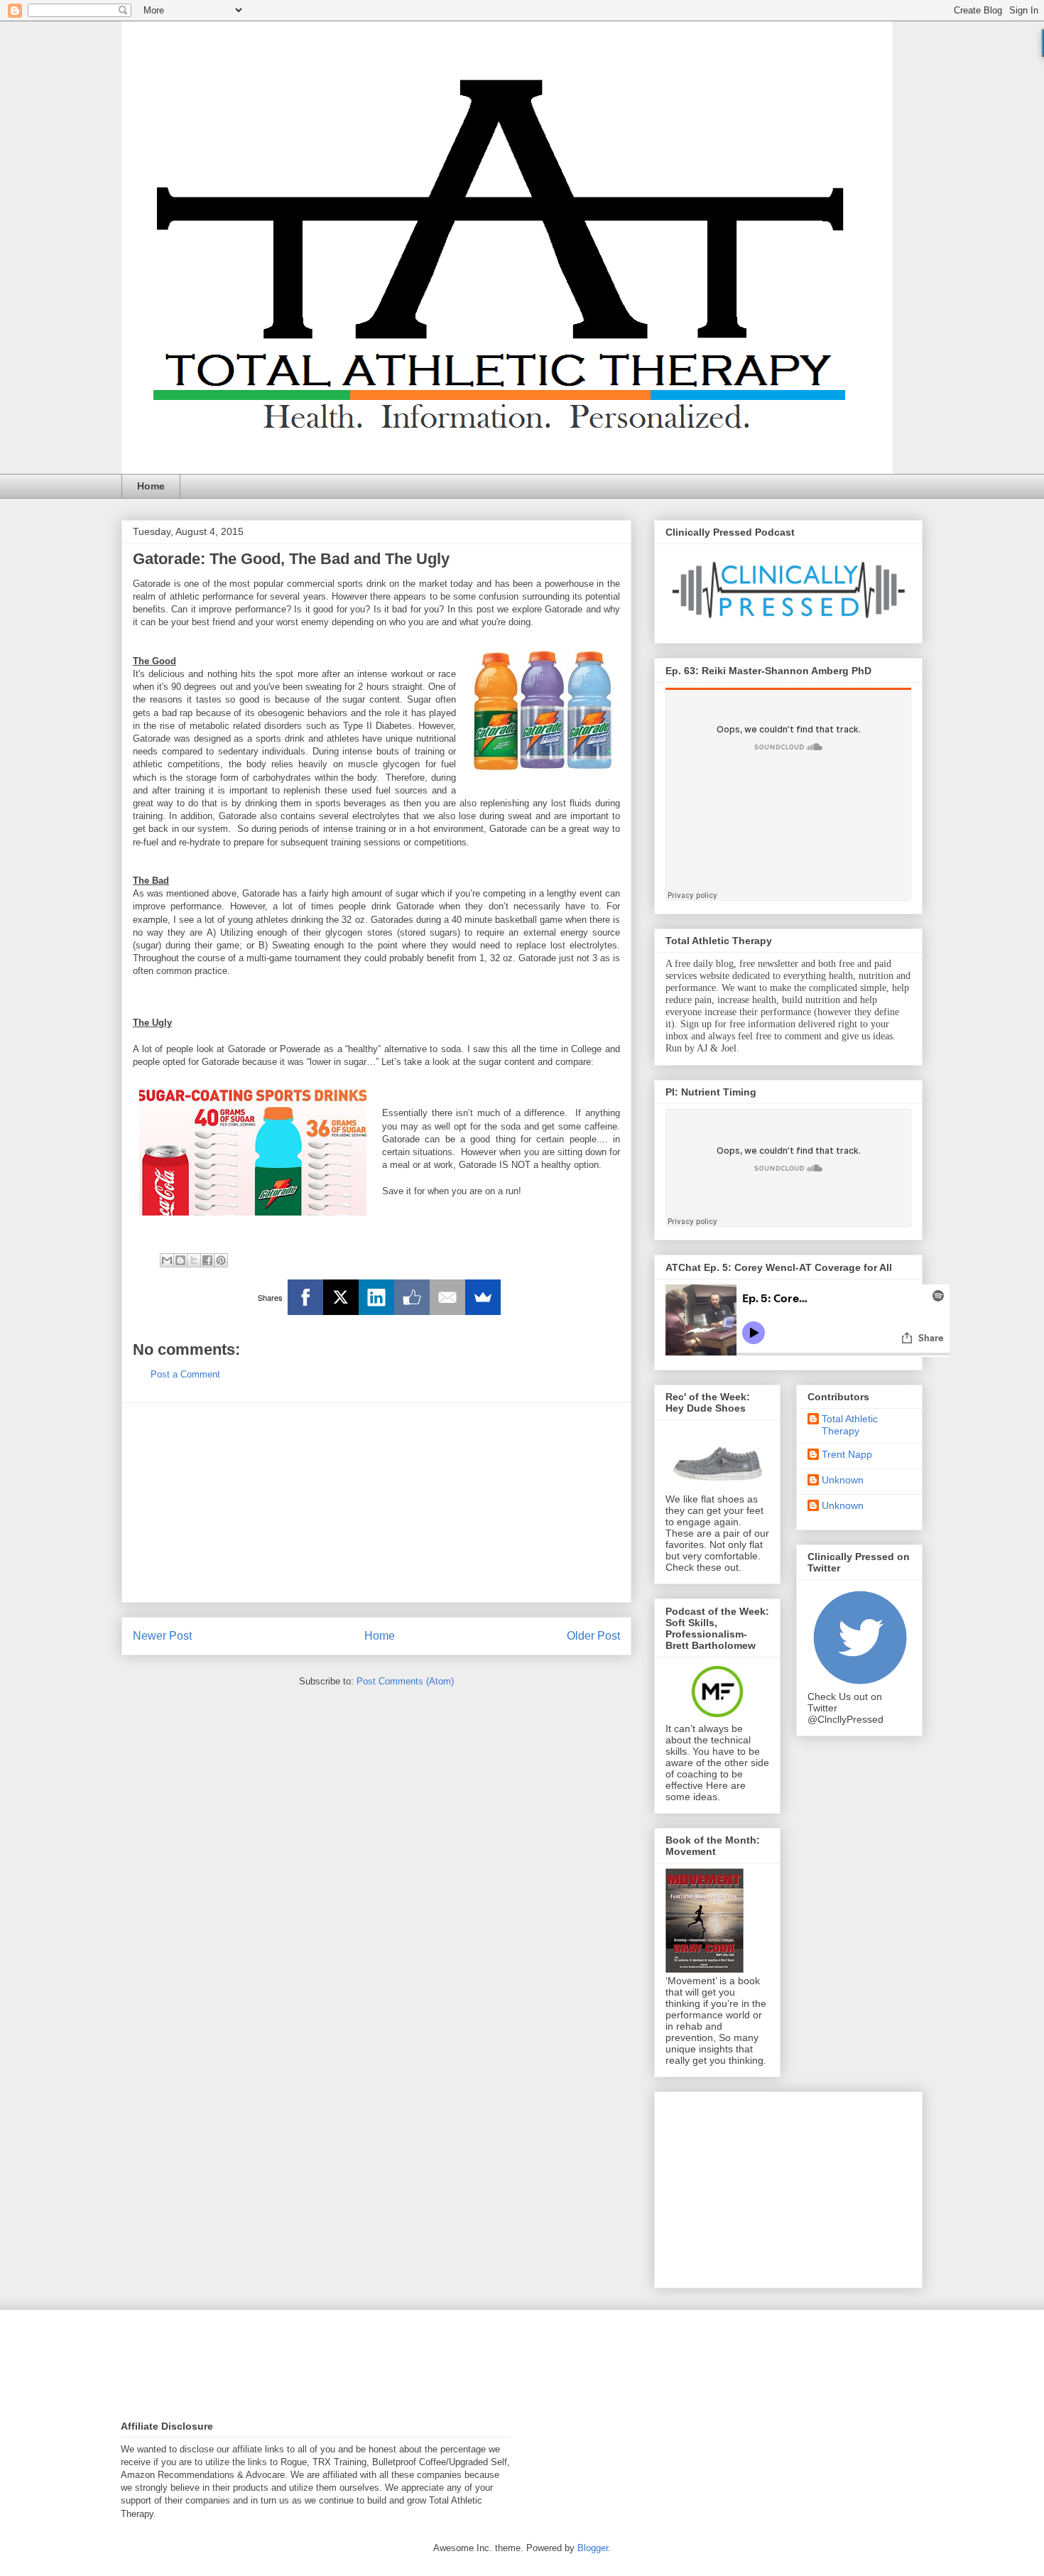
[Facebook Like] (412, 1297)
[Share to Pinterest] (221, 1260)
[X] (341, 1297)
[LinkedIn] (376, 1297)
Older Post (593, 1636)
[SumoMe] (483, 1297)
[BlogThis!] (180, 1260)
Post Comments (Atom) (405, 1681)
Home (151, 486)
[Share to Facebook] (207, 1260)
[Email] (447, 1297)
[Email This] (167, 1260)
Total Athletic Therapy (850, 1425)
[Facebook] (305, 1297)
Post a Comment (185, 1374)
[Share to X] (194, 1260)
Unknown (843, 1480)
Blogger (593, 2548)
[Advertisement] (376, 1503)
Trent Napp (847, 1454)
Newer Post (162, 1636)
